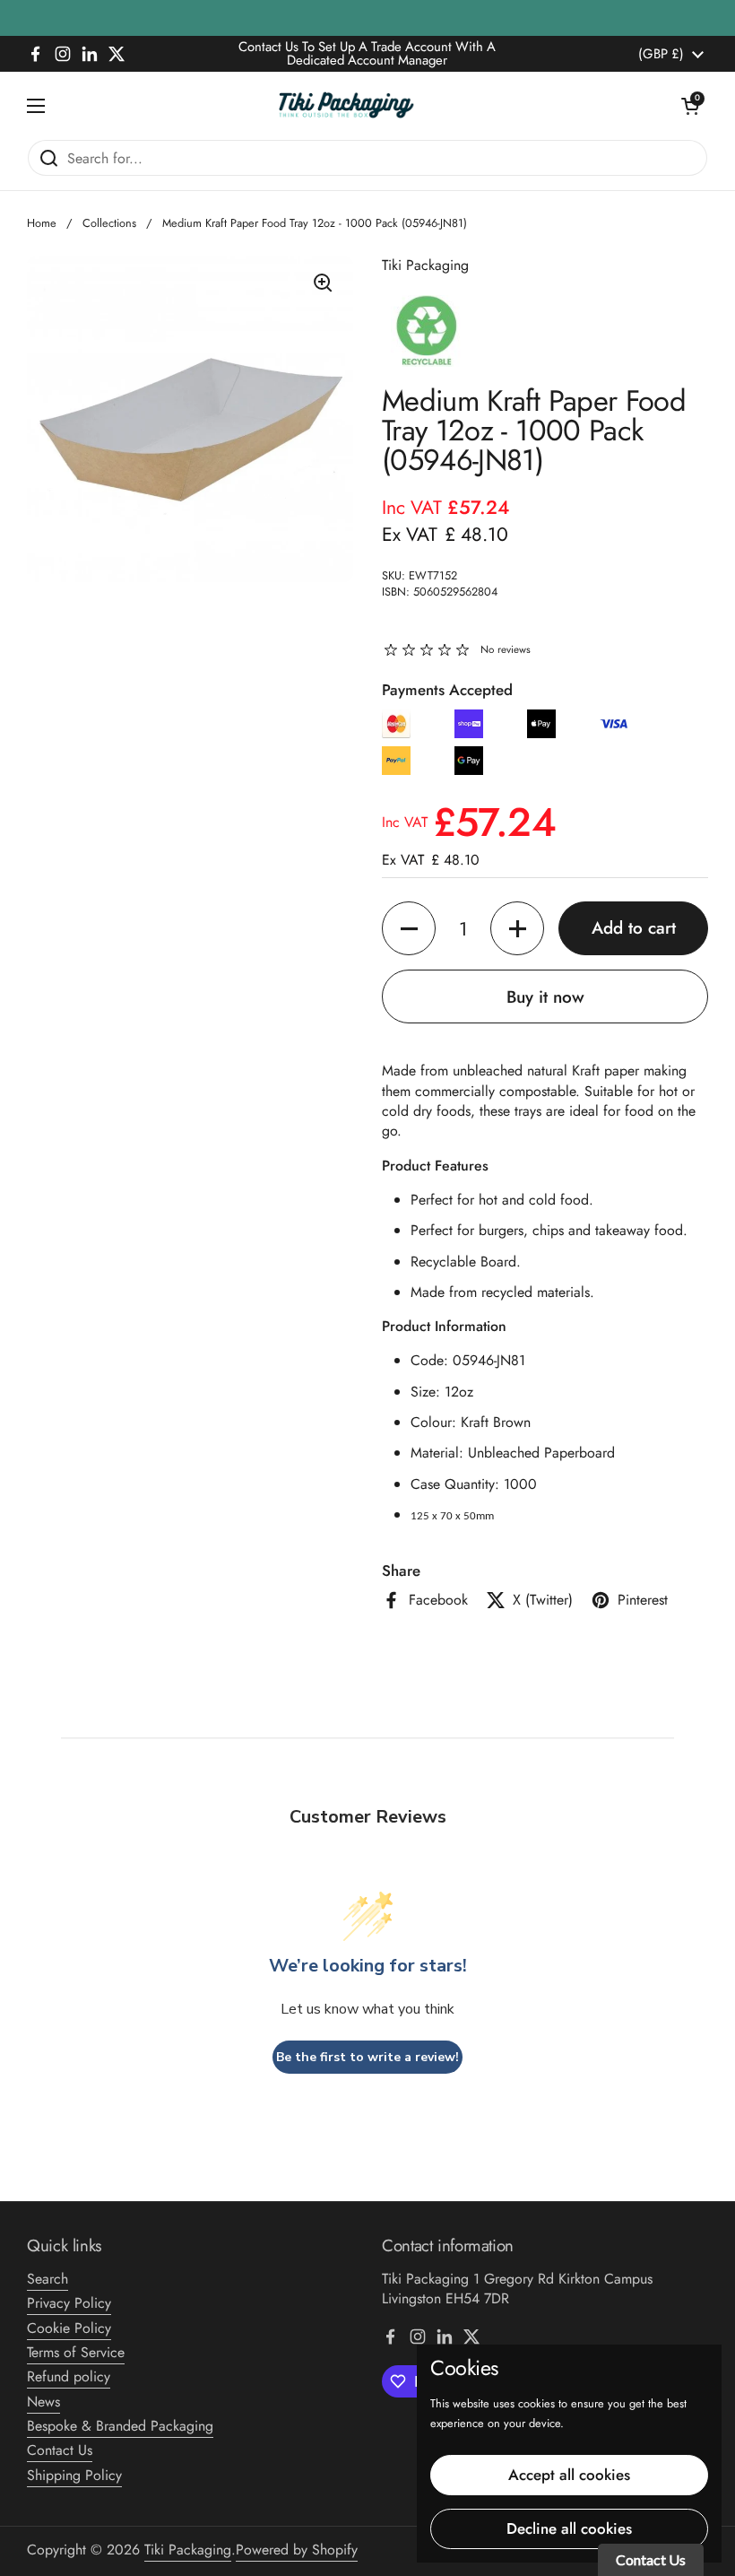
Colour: (436, 1422)
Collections (109, 223)
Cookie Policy (69, 2328)
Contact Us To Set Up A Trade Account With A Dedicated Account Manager (367, 54)
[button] (690, 106)
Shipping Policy (74, 2475)
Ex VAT (445, 534)
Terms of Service (76, 2352)
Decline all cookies (569, 2528)
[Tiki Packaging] (363, 105)
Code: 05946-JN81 (468, 1360)
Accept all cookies (569, 2475)
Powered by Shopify (297, 2550)
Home (42, 223)
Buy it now (545, 997)
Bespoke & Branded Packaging (120, 2426)
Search (48, 2279)
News (43, 2402)
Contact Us (60, 2450)
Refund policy (69, 2376)
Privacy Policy (69, 2303)
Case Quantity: (457, 1484)
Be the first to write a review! (367, 2057)
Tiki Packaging (188, 2550)
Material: (439, 1453)
